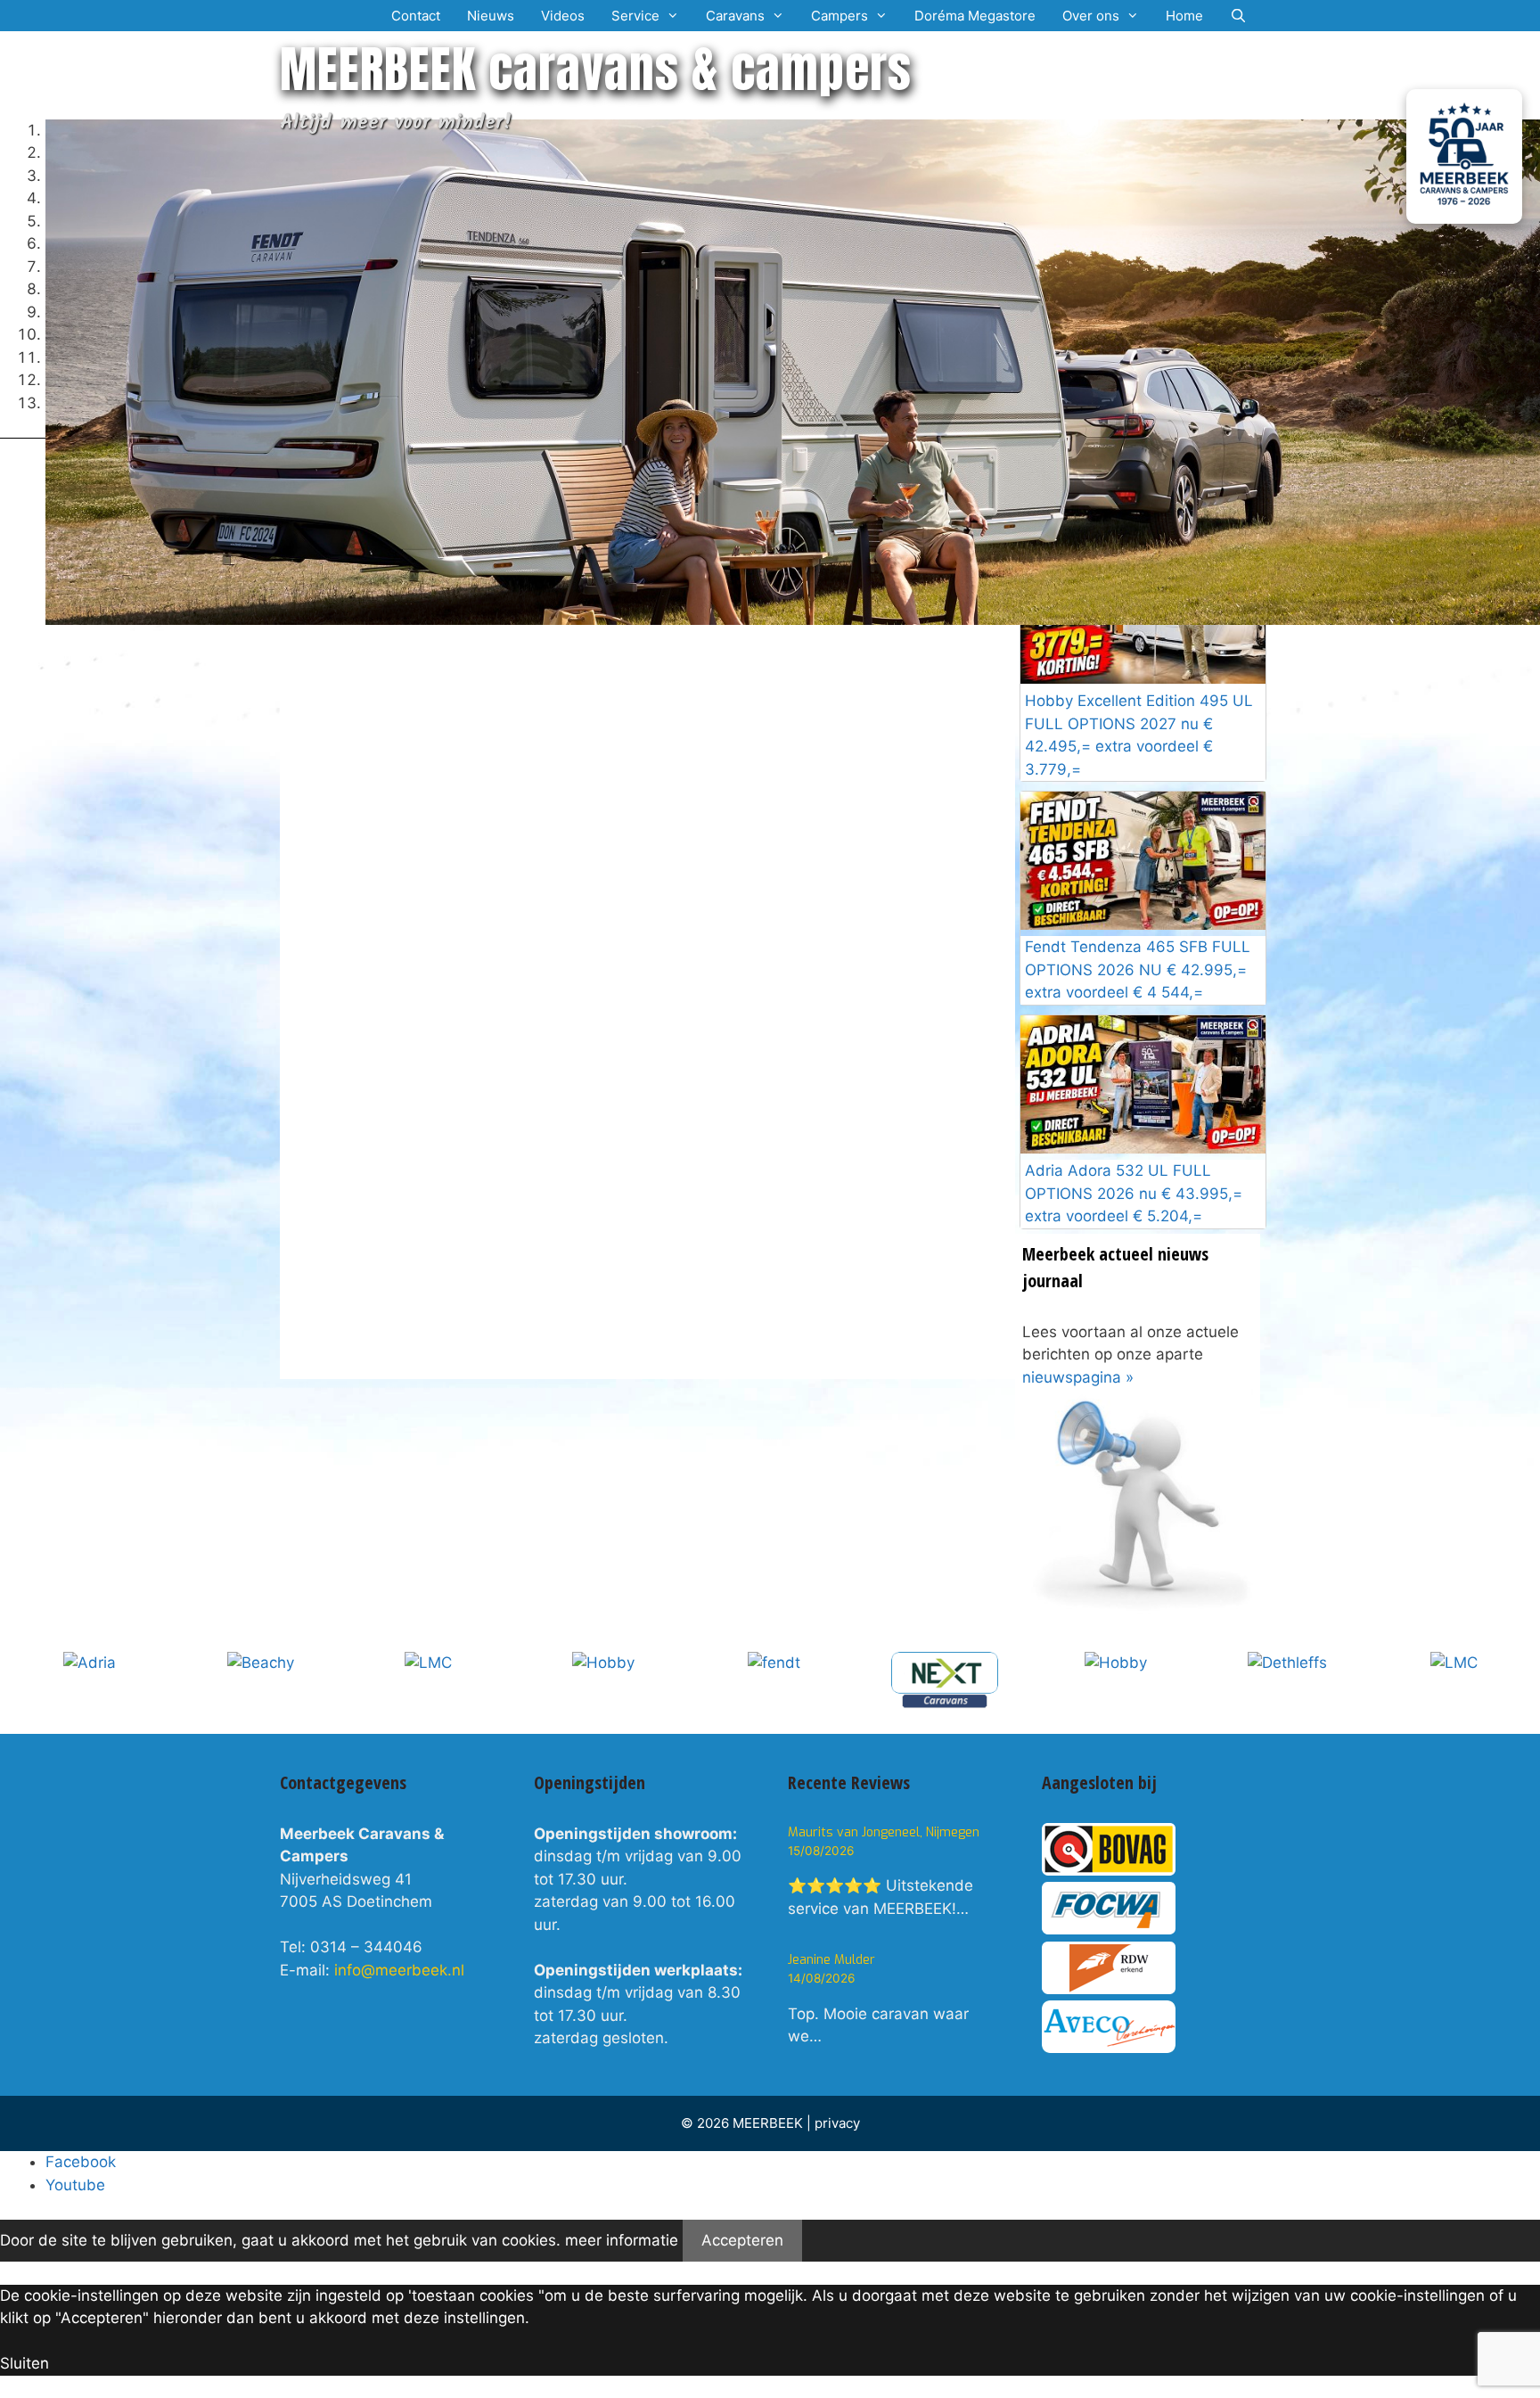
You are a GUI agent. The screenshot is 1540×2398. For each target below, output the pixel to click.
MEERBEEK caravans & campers (596, 69)
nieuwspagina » (1078, 1377)
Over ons (1091, 16)
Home (1184, 16)
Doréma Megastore (975, 16)
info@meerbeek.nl (399, 1970)
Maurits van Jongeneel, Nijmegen (884, 1832)
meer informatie (622, 2240)
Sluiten (25, 2363)
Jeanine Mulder (831, 1960)
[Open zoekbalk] (1238, 16)
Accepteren (742, 2240)
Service (635, 16)
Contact (416, 16)
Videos (563, 16)
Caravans (735, 16)
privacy (837, 2123)
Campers (840, 16)
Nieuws (491, 16)
